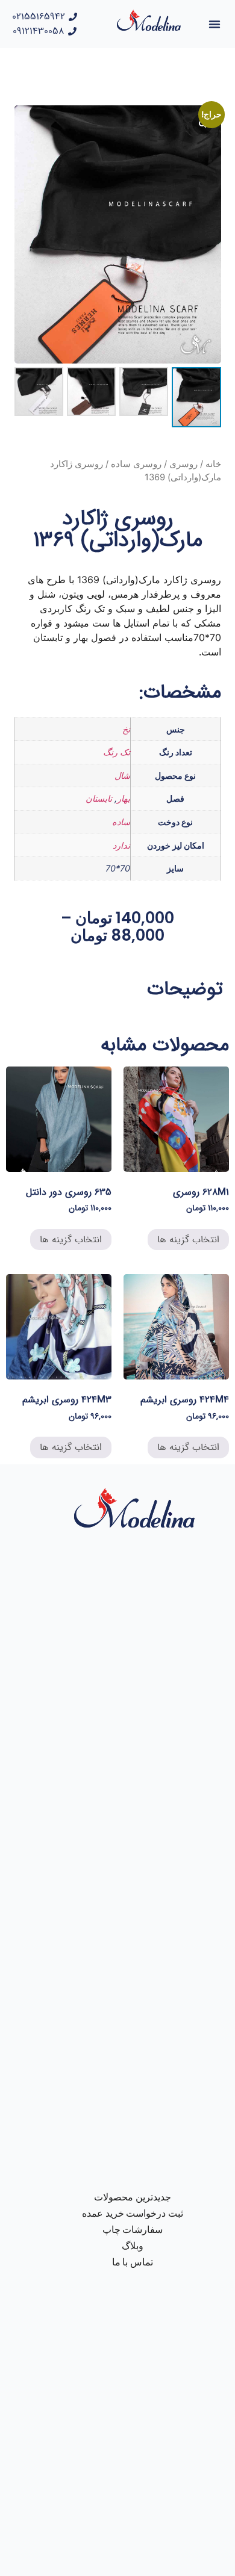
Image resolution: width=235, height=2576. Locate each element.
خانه (213, 464)
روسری (183, 464)
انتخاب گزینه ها (188, 1240)
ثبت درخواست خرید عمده (133, 2213)
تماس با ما (133, 2262)
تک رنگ (117, 752)
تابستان (99, 798)
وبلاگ (133, 2246)
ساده (121, 822)
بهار (124, 798)
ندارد (121, 845)
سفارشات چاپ (133, 2230)
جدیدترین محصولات (133, 2197)
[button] (215, 24)
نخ (126, 729)
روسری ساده (136, 464)
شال (122, 776)
